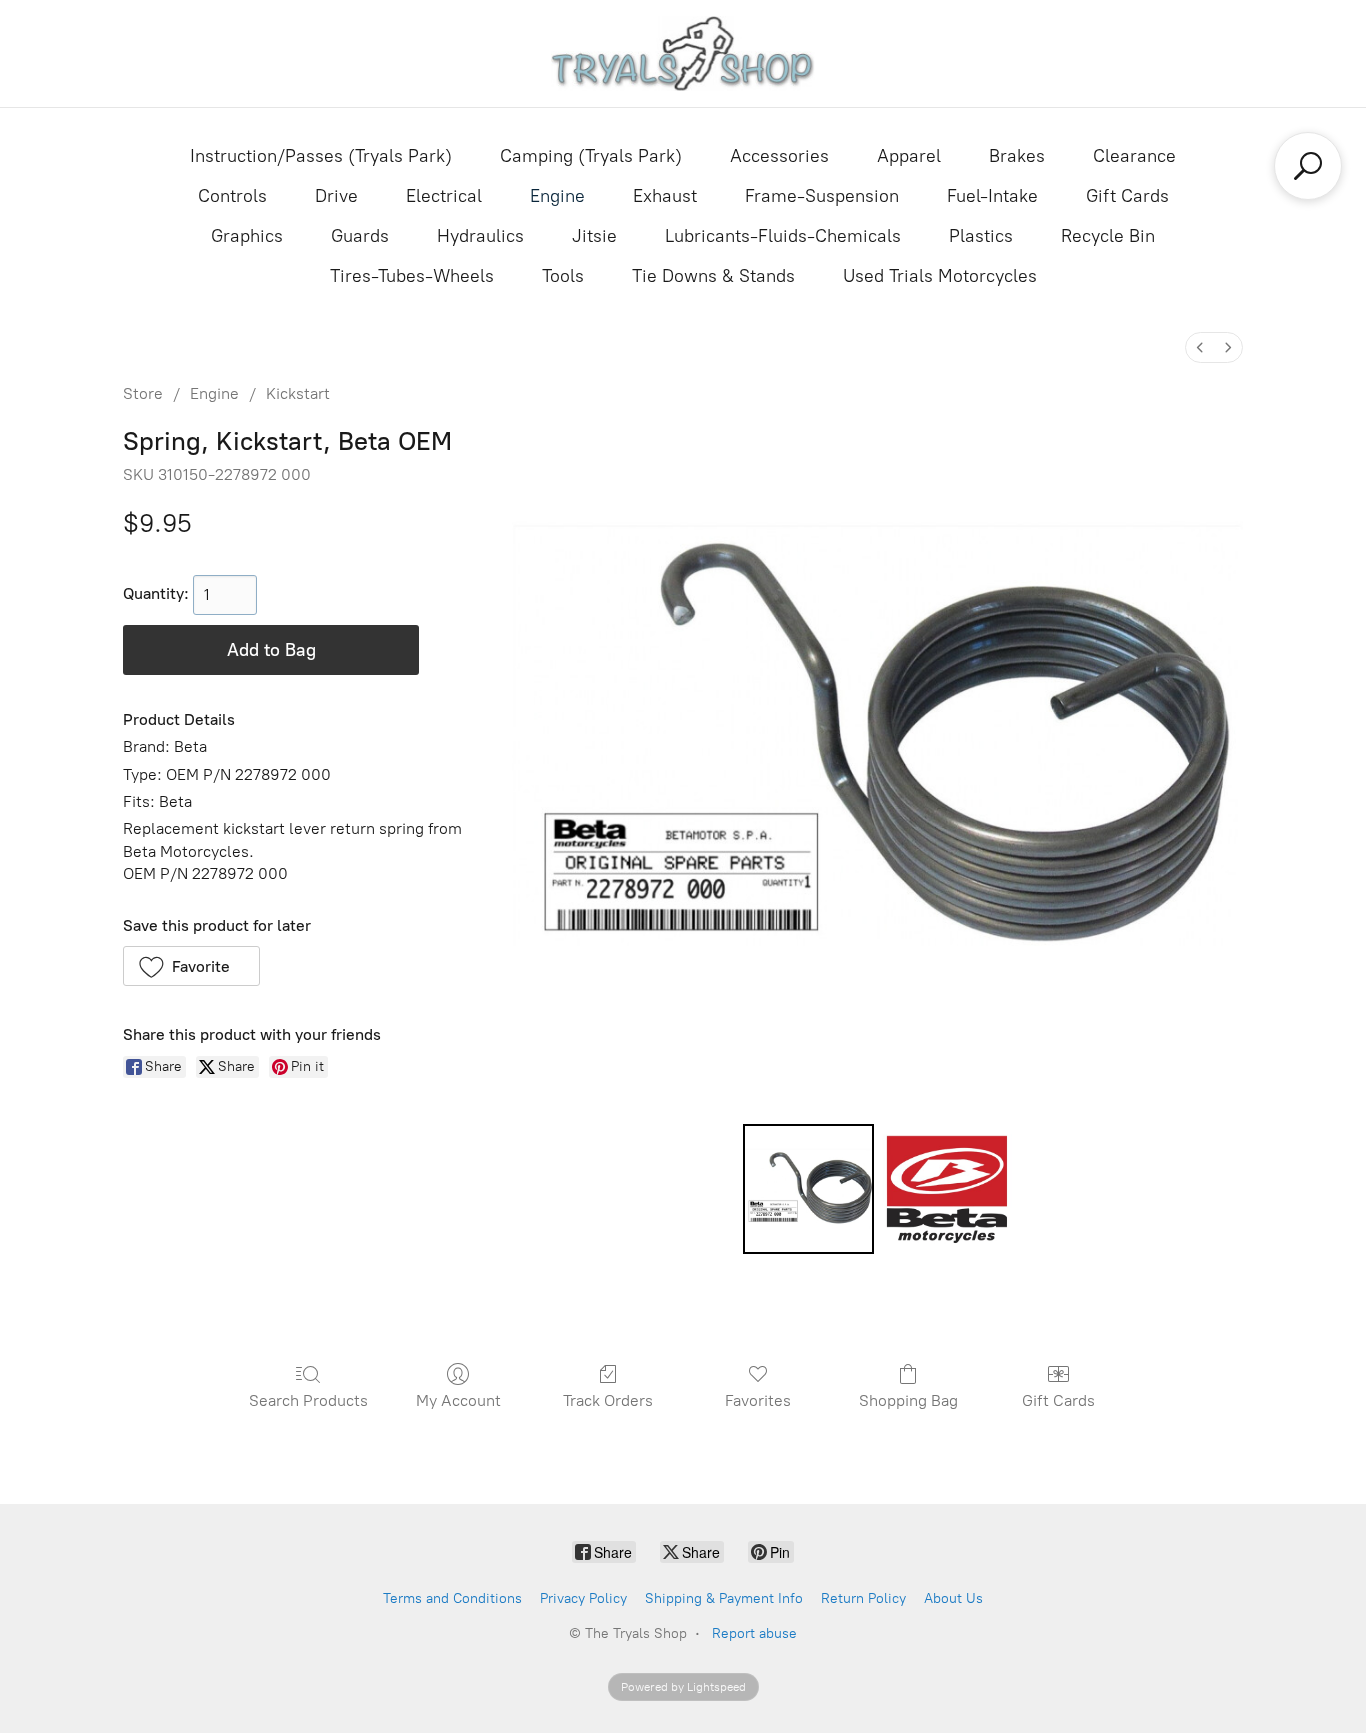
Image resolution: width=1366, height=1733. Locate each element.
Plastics (981, 236)
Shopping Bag (908, 1400)
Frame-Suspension (822, 196)
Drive (336, 196)
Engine (557, 196)
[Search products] (1308, 166)
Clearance (1134, 156)
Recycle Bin (1108, 236)
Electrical (444, 196)
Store (143, 393)
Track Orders (608, 1400)
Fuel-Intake (992, 196)
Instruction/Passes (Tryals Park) (321, 156)
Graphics (247, 236)
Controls (232, 196)
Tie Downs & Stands (713, 276)
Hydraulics (480, 236)
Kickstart (298, 393)
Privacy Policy (583, 1598)
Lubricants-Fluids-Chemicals (783, 236)
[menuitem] (1200, 347)
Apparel (909, 156)
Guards (360, 236)
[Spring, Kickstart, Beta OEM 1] (947, 1189)
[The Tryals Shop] (683, 53)
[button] (191, 966)
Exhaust (665, 196)
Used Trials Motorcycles (940, 276)
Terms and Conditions (452, 1598)
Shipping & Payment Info (724, 1598)
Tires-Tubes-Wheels (412, 276)
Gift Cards (1127, 196)
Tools (563, 276)
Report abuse (754, 1633)
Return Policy (863, 1598)
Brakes (1017, 156)
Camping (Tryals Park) (591, 156)
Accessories (779, 156)
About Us (953, 1598)
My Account (458, 1400)
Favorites (758, 1400)
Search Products (308, 1400)
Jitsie (594, 236)
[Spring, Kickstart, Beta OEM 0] (808, 1189)
